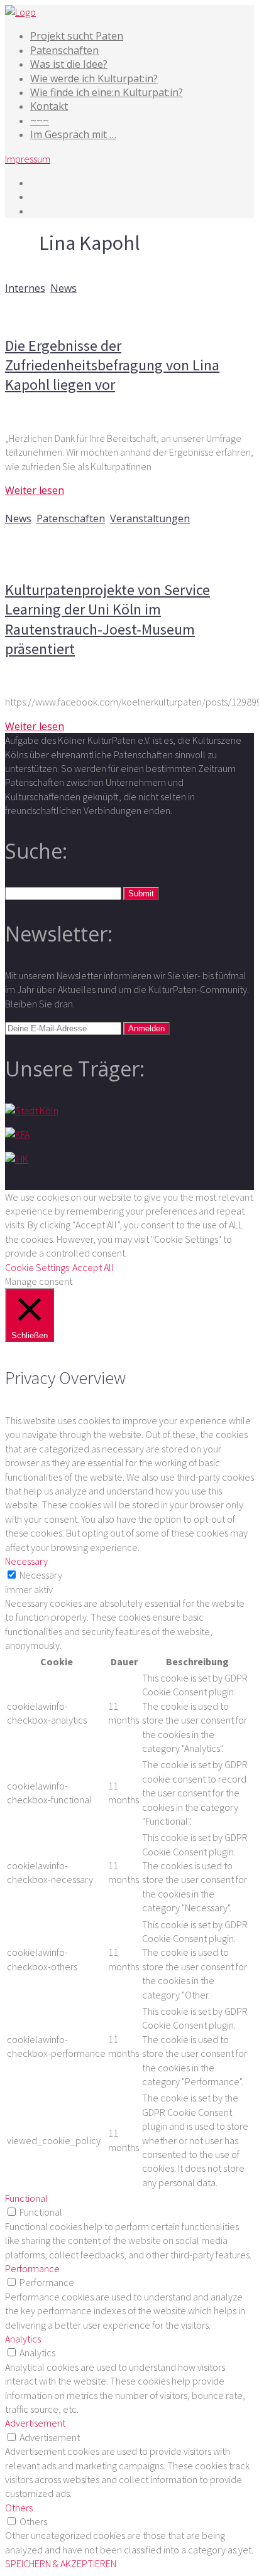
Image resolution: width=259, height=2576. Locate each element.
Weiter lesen (35, 490)
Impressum (28, 159)
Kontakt (49, 106)
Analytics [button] (23, 2339)
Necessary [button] (26, 1561)
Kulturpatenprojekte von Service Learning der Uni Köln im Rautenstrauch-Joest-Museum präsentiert (107, 619)
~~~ (40, 121)
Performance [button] (32, 2268)
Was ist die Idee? (69, 64)
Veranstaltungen (150, 518)
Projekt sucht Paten (77, 36)
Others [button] (19, 2508)
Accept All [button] (93, 1267)
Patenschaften (64, 50)
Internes (25, 288)
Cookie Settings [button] (37, 1267)
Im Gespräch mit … (73, 134)
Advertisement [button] (35, 2423)
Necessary (41, 1575)
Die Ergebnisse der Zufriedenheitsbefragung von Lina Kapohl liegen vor (112, 365)
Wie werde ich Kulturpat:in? (94, 78)
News (63, 288)
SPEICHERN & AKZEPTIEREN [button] (61, 2563)
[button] (141, 894)
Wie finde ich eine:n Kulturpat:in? (107, 92)
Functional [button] (26, 2198)
